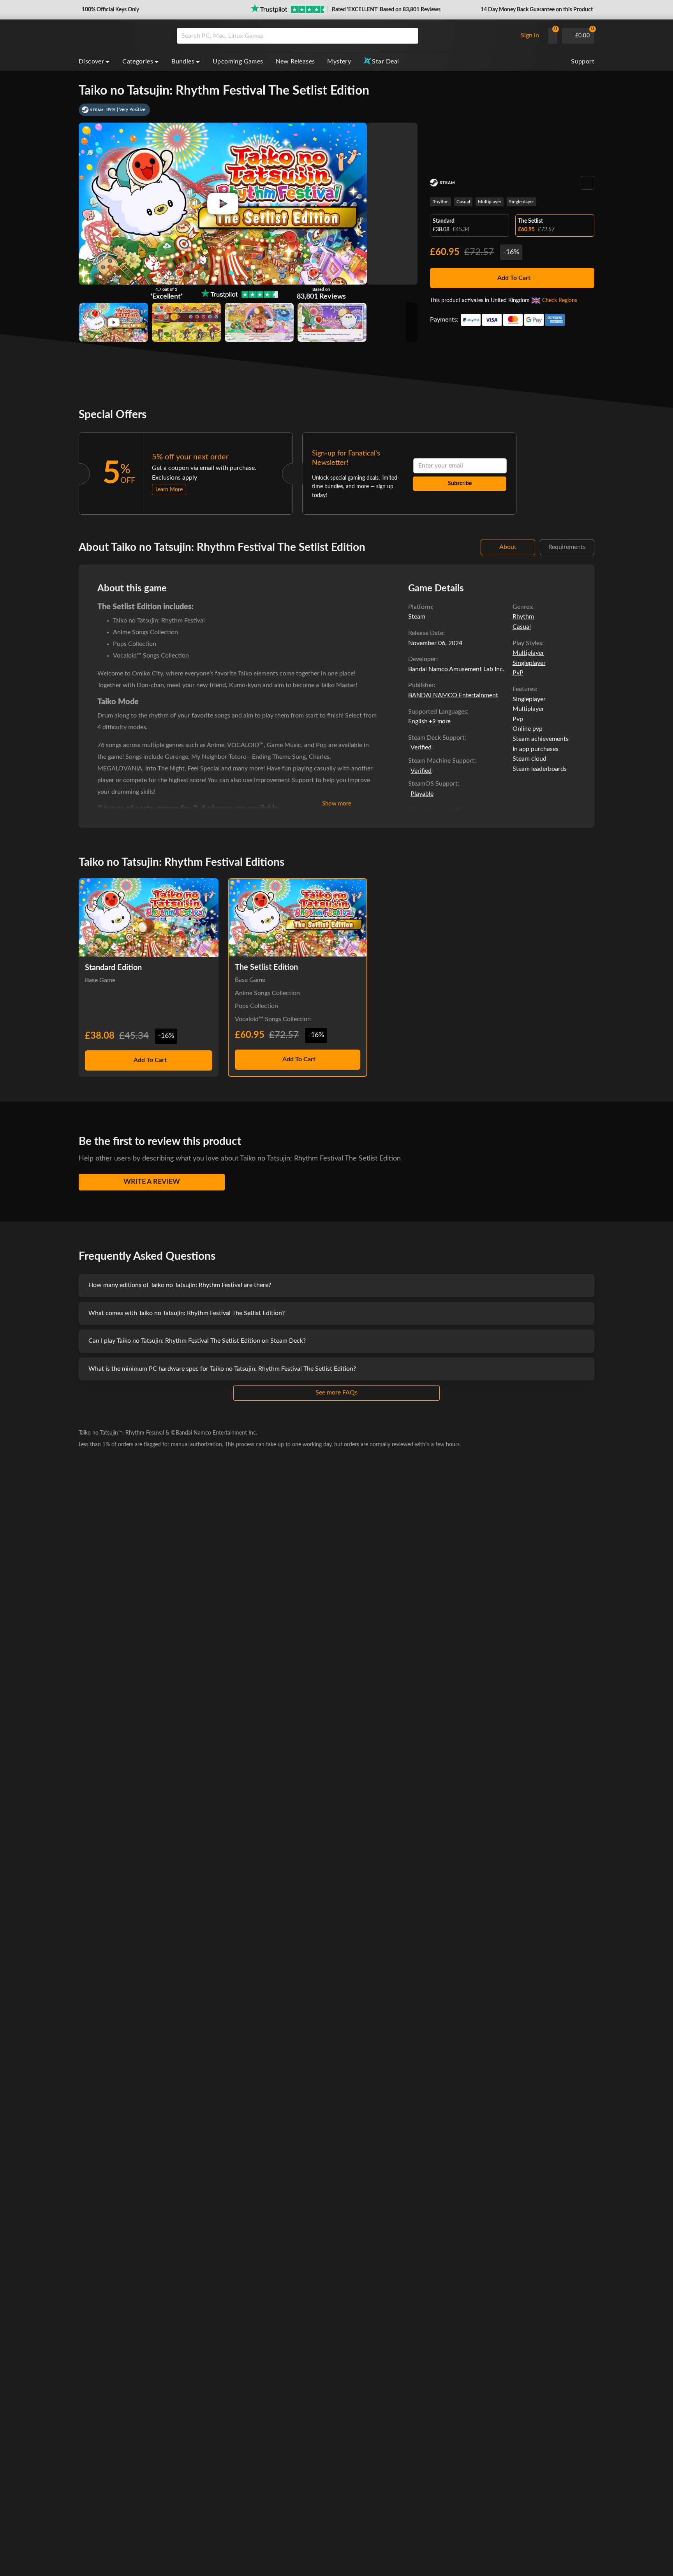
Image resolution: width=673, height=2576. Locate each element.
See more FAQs (336, 1393)
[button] (110, 10)
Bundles (183, 62)
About (508, 547)
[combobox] (345, 36)
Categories (138, 62)
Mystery (339, 62)
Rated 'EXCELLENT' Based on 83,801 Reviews (386, 10)
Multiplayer (490, 202)
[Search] (410, 36)
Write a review (152, 1182)
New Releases (295, 62)
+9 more (440, 722)
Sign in (530, 35)
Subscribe (460, 484)
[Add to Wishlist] (588, 183)
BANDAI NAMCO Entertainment (453, 695)
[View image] (114, 322)
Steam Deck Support (436, 738)
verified (421, 747)
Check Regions (560, 301)
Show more (337, 804)
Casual (463, 202)
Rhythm (440, 202)
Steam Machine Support (441, 761)
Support (583, 62)
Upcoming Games (238, 62)
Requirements (567, 547)
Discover (91, 62)
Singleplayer (521, 202)
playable (422, 794)
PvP (518, 673)
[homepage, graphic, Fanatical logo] (122, 36)
